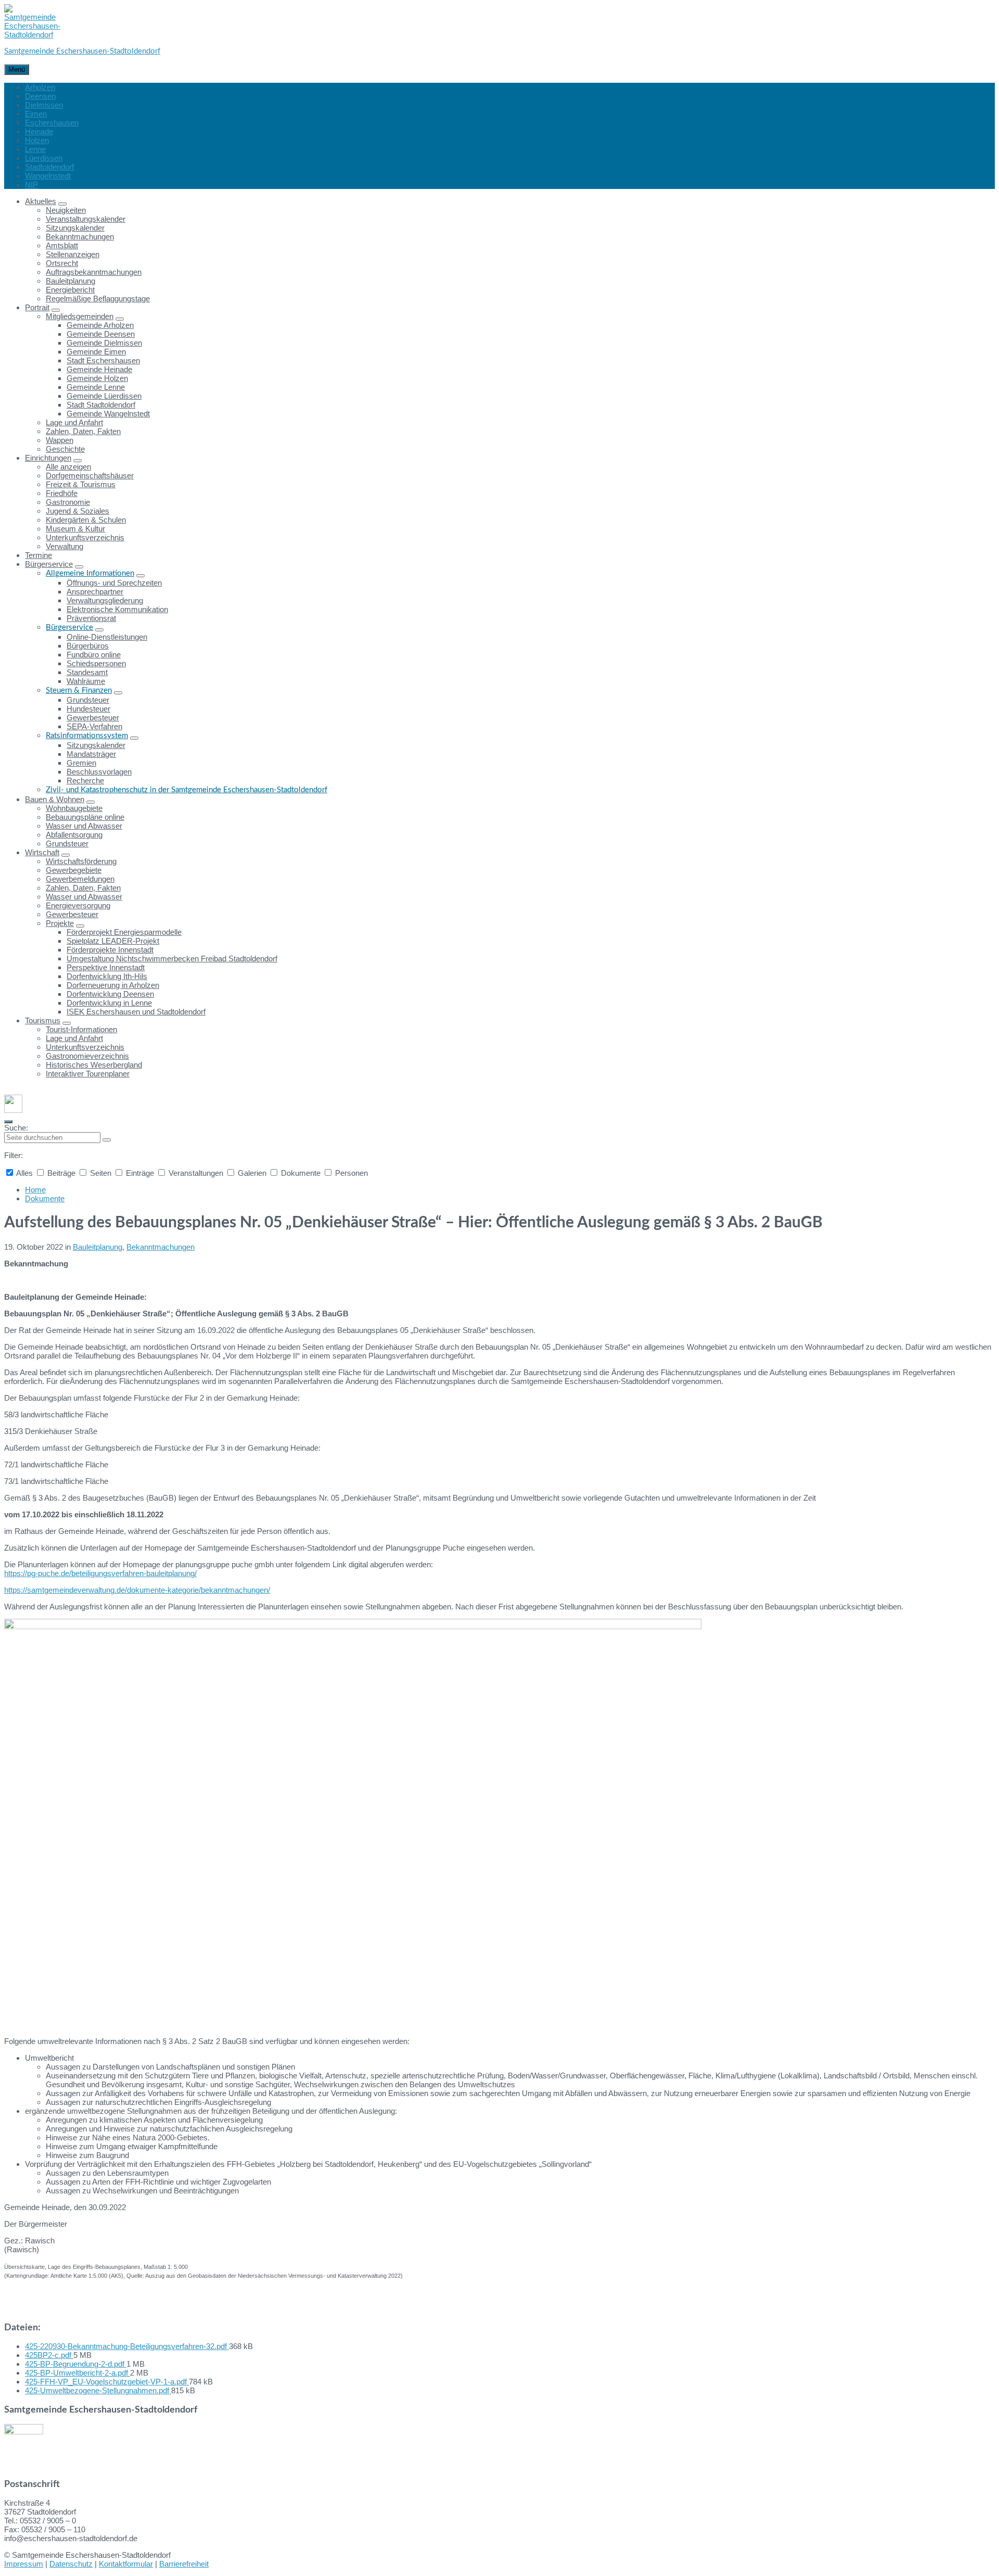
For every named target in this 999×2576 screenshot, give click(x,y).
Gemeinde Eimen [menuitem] (96, 352)
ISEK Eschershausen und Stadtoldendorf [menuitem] (136, 1012)
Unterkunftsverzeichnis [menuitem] (85, 537)
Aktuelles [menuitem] (41, 201)
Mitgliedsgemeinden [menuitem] (80, 316)
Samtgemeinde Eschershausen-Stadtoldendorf (82, 51)
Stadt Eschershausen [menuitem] (103, 360)
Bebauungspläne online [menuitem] (85, 817)
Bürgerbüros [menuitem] (88, 646)
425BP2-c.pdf (49, 2355)
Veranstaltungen (196, 1173)
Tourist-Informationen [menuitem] (81, 1029)
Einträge (140, 1173)
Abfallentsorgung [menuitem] (74, 835)
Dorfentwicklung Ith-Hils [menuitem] (107, 976)
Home (35, 1190)
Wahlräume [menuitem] (86, 681)
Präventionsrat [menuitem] (91, 618)
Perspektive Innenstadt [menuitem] (106, 967)
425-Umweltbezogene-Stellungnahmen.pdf (98, 2390)
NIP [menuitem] (31, 185)
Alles (25, 1173)
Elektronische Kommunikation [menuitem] (117, 609)
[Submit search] (107, 1140)
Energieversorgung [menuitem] (78, 905)
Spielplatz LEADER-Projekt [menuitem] (113, 941)
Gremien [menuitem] (81, 763)
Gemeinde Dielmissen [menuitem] (104, 343)
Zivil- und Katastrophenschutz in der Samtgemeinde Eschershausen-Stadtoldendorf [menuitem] (187, 790)
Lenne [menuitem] (35, 149)
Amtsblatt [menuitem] (62, 245)
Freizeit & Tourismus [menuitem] (81, 484)
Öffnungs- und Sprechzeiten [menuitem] (114, 583)
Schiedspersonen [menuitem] (96, 663)
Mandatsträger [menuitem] (91, 754)
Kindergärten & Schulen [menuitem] (86, 520)
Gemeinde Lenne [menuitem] (96, 387)
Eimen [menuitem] (36, 114)
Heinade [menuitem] (39, 131)
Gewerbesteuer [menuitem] (93, 718)
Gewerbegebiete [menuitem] (74, 870)
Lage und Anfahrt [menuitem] (74, 422)
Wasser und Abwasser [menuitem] (84, 826)
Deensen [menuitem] (40, 96)
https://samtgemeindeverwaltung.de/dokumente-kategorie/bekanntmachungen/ (137, 1590)
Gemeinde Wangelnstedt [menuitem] (108, 414)
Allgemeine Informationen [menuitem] (90, 573)
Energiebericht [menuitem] (70, 290)
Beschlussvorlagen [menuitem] (99, 772)
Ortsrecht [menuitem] (62, 263)
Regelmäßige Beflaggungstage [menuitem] (98, 299)
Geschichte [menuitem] (65, 449)
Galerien (252, 1173)
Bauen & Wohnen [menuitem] (55, 799)
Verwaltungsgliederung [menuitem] (105, 600)
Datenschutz (71, 2564)
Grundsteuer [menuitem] (88, 700)
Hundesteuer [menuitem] (88, 709)
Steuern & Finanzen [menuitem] (79, 690)
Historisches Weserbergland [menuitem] (94, 1065)
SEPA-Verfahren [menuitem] (94, 726)
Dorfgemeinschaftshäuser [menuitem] (90, 475)
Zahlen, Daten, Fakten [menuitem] (83, 431)
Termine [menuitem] (39, 555)
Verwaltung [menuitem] (65, 546)
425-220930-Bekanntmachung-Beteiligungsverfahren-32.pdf (127, 2346)
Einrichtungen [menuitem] (48, 458)
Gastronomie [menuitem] (68, 502)
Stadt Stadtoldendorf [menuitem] (101, 405)
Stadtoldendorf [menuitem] (49, 167)
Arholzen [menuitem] (40, 87)
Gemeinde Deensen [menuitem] (101, 334)
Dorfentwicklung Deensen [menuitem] (110, 994)
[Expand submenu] (62, 204)
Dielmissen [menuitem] (44, 105)
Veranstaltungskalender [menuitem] (86, 219)
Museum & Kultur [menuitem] (75, 529)
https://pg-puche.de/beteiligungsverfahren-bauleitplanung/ (100, 1573)
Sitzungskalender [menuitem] (75, 228)
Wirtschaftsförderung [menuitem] (81, 861)
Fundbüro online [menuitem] (94, 655)
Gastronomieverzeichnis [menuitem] (87, 1056)
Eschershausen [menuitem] (52, 123)
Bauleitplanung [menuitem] (71, 281)
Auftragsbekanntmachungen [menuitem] (94, 272)
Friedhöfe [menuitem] (62, 493)
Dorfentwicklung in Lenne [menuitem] (109, 1003)
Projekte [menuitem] (60, 923)
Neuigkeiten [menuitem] (66, 210)
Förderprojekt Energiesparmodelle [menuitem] (124, 932)
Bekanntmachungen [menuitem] (80, 237)
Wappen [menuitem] (60, 440)
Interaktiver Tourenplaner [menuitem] (88, 1074)
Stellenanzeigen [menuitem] (73, 254)
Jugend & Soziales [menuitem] (78, 511)
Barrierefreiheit (184, 2564)
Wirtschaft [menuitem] (42, 852)
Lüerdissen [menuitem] (44, 158)
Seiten (101, 1173)
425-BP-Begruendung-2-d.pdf (76, 2364)
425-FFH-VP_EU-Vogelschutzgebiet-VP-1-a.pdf (107, 2382)
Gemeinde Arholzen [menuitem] (100, 325)
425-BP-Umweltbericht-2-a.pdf (78, 2373)
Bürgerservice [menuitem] (49, 564)
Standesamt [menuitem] (87, 672)
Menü (17, 69)
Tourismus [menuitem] (43, 1020)
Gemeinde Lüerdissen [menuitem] (104, 396)
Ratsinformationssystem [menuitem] (87, 736)
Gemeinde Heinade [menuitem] (99, 369)
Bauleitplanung (98, 1247)
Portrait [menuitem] (37, 307)
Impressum (24, 2564)
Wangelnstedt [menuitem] (48, 176)
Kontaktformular (126, 2564)
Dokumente (301, 1173)
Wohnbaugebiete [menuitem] (74, 808)
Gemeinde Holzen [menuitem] (97, 378)
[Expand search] (8, 1122)
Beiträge (61, 1173)
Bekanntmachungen (161, 1247)
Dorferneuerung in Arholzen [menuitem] (113, 985)
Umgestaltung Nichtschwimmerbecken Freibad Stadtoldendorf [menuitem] (172, 959)
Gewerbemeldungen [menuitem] (80, 879)
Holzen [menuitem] (37, 140)
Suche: (16, 1128)
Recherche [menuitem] (85, 781)
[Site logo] (32, 35)
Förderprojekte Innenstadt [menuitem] (110, 950)
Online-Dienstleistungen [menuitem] (107, 637)
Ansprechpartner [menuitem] (95, 592)
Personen (350, 1173)
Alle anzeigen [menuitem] (68, 467)
